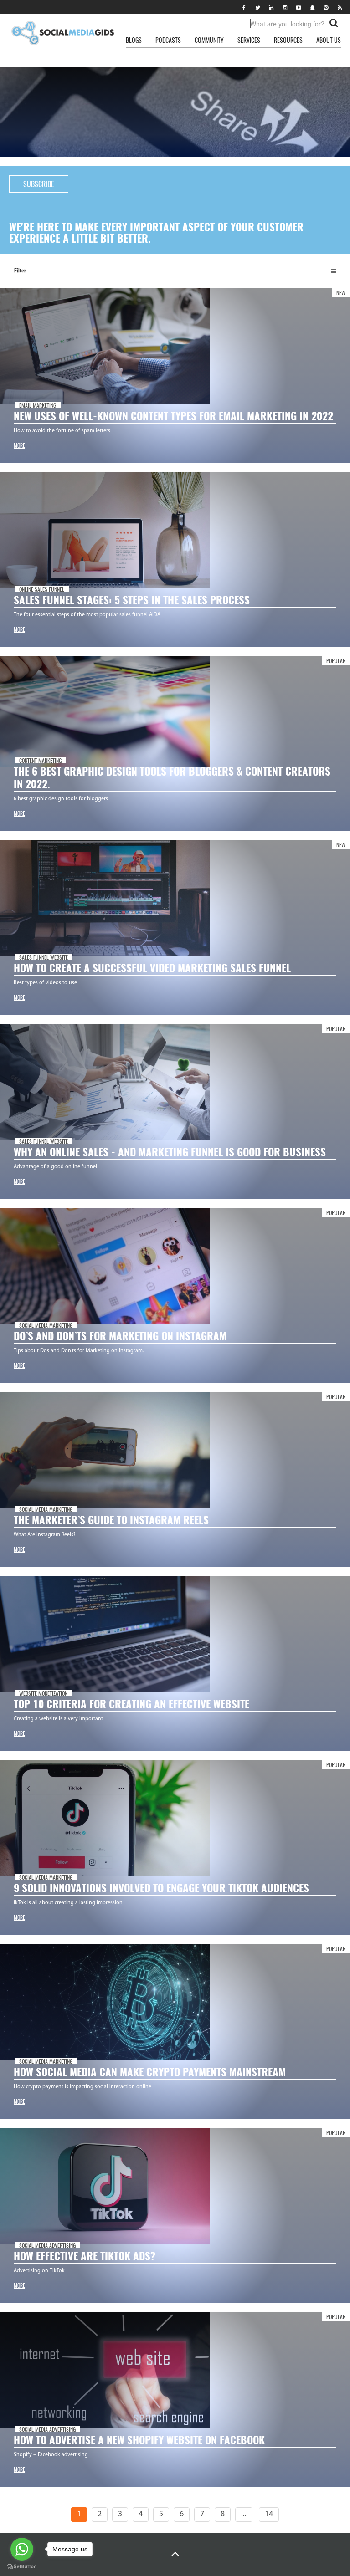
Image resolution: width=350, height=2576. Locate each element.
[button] (175, 2554)
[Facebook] (244, 7)
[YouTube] (299, 7)
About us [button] (329, 40)
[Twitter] (257, 7)
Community (209, 40)
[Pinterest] (326, 7)
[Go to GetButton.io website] (22, 2567)
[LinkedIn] (271, 7)
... (244, 2515)
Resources (288, 40)
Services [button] (249, 40)
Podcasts (168, 40)
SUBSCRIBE (39, 184)
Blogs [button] (134, 40)
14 (269, 2515)
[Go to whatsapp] (22, 2549)
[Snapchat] (312, 7)
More (19, 445)
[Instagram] (285, 7)
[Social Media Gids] (62, 33)
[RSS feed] (340, 7)
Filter (20, 271)
